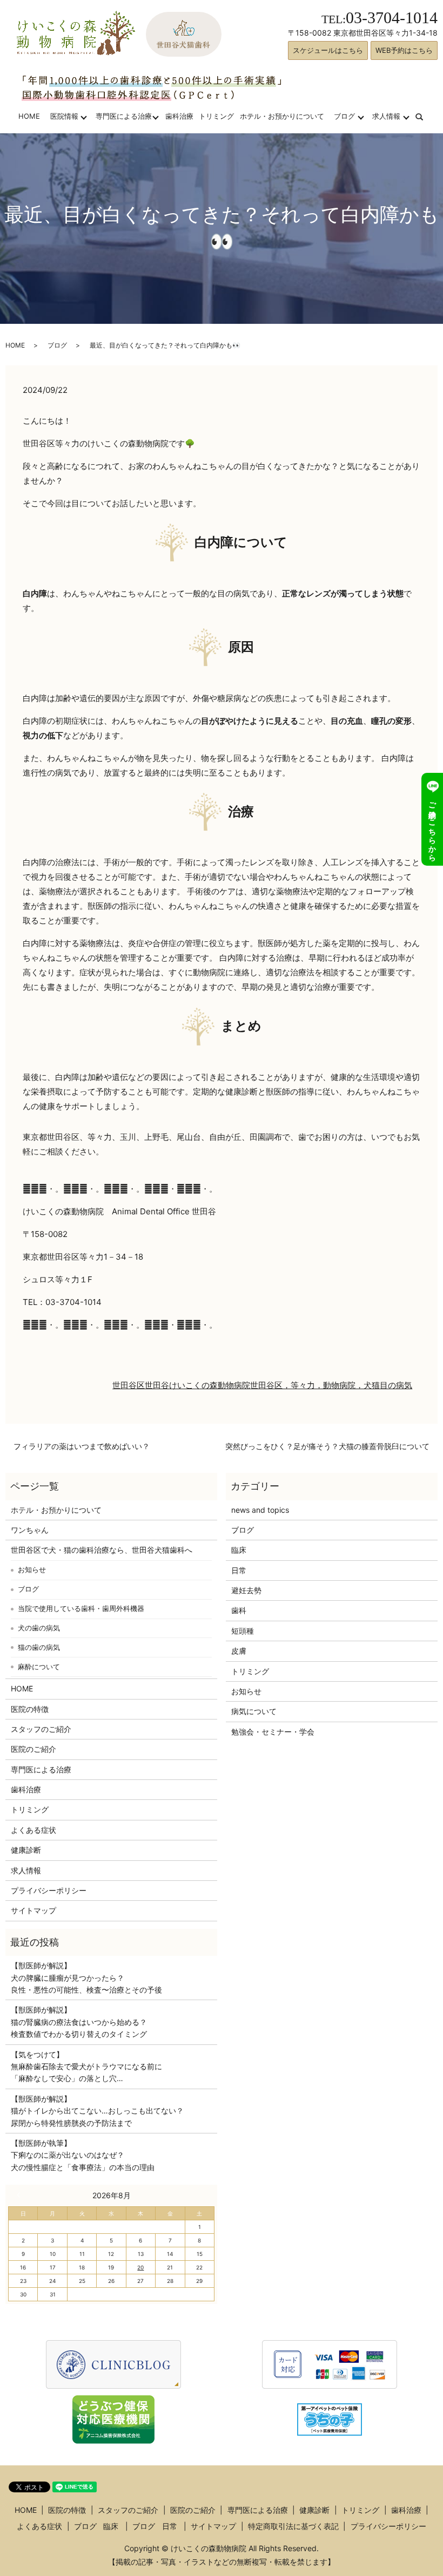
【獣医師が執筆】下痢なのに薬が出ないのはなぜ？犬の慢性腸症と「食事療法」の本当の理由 (83, 2155)
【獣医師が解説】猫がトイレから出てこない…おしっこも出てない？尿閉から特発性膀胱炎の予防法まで (97, 2111)
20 (140, 2267)
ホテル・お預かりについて (282, 116)
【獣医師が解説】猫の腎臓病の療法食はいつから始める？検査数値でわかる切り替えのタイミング (79, 2022)
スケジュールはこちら (328, 50)
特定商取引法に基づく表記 (293, 2526)
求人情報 (386, 116)
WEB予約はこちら (404, 50)
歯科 (239, 1610)
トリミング (216, 116)
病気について (254, 1711)
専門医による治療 (124, 116)
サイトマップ (33, 1910)
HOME (29, 116)
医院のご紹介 (33, 1749)
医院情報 (64, 116)
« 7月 (21, 2195)
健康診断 (26, 1850)
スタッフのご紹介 (41, 1729)
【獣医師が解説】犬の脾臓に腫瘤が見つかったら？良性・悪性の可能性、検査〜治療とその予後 (86, 1977)
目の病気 (396, 1385)
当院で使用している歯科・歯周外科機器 (81, 1608)
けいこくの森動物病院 (210, 1385)
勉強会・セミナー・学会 (273, 1732)
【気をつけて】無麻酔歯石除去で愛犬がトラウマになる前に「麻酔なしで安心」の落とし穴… (86, 2067)
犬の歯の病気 (39, 1628)
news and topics (260, 1510)
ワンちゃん (30, 1530)
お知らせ (32, 1569)
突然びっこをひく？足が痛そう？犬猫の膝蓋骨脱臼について (327, 1446)
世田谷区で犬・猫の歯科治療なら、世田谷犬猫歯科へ (102, 1550)
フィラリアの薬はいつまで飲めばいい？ (82, 1446)
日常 (239, 1570)
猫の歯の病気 (39, 1647)
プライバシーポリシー (49, 1890)
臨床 (239, 1550)
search (426, 116)
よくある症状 (33, 1830)
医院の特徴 (30, 1709)
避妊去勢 (246, 1590)
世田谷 (157, 1385)
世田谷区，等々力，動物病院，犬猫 (315, 1385)
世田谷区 (129, 1385)
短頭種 (243, 1631)
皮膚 (239, 1651)
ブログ (344, 116)
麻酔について (39, 1667)
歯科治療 (179, 116)
